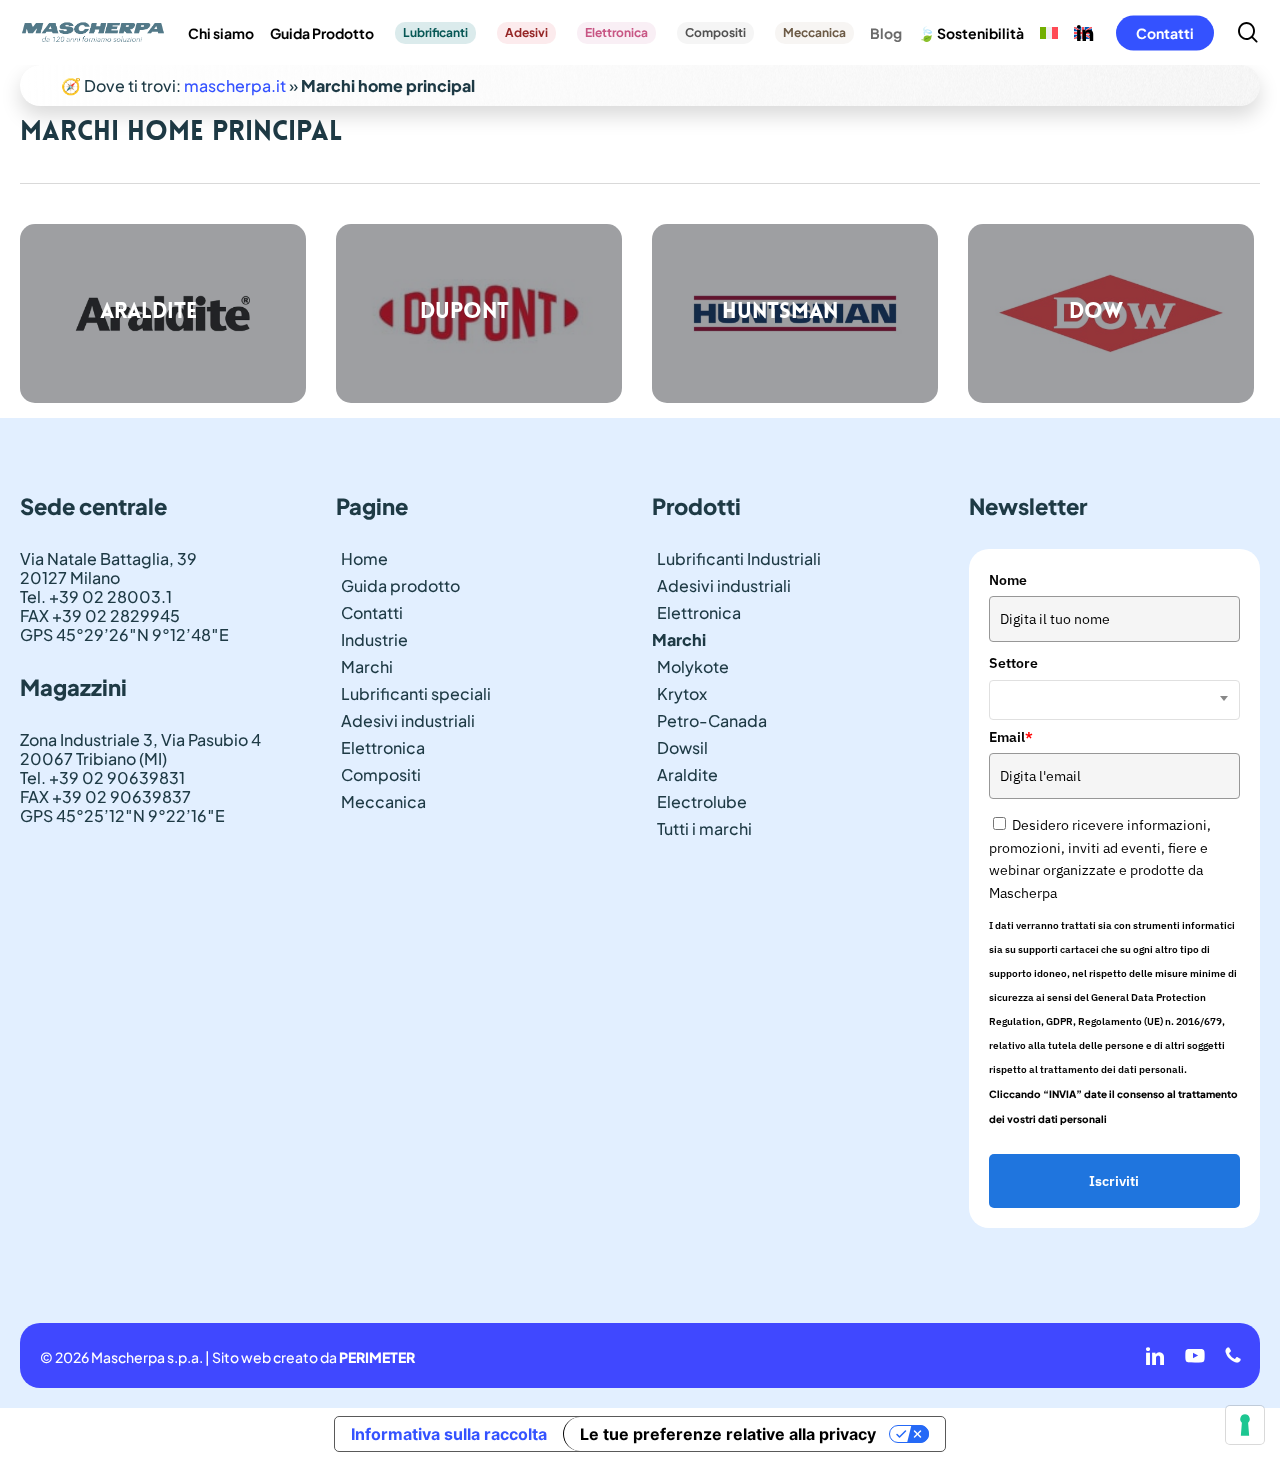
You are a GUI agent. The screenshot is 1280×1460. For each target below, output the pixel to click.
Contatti (372, 612)
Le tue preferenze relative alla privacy (728, 1434)
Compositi (381, 774)
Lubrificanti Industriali (739, 558)
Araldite (687, 774)
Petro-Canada (712, 720)
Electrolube (702, 801)
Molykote (693, 666)
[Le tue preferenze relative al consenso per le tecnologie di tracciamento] (1245, 1425)
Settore (1013, 663)
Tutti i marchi (704, 828)
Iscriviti (1114, 1181)
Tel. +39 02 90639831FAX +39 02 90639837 (105, 787)
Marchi (367, 666)
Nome (1008, 580)
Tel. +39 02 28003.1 (96, 596)
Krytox (682, 693)
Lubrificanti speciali (416, 693)
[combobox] (1114, 700)
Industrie (374, 639)
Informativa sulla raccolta (449, 1434)
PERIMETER (377, 1357)
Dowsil (682, 747)
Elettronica (383, 747)
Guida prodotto (400, 585)
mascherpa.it (235, 85)
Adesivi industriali (408, 720)
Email (1011, 737)
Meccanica (383, 801)
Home (364, 558)
